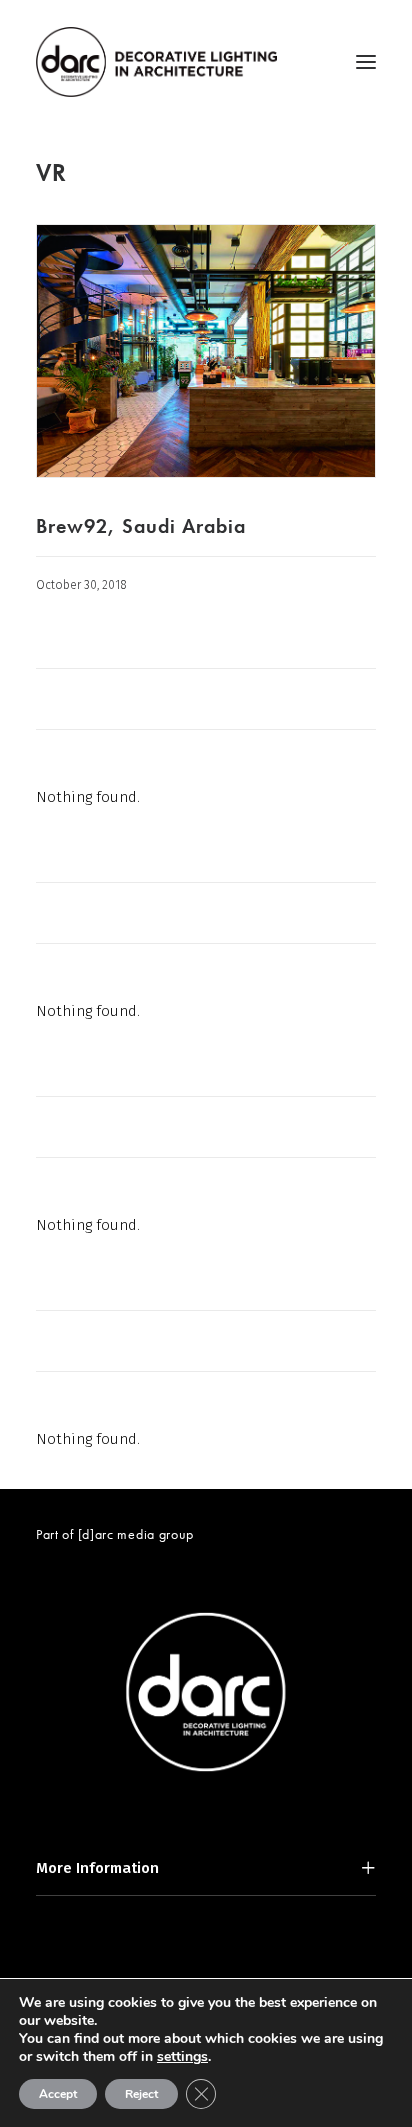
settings (182, 2057)
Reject (141, 2094)
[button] (366, 62)
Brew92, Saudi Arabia (141, 526)
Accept (58, 2094)
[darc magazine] (156, 62)
